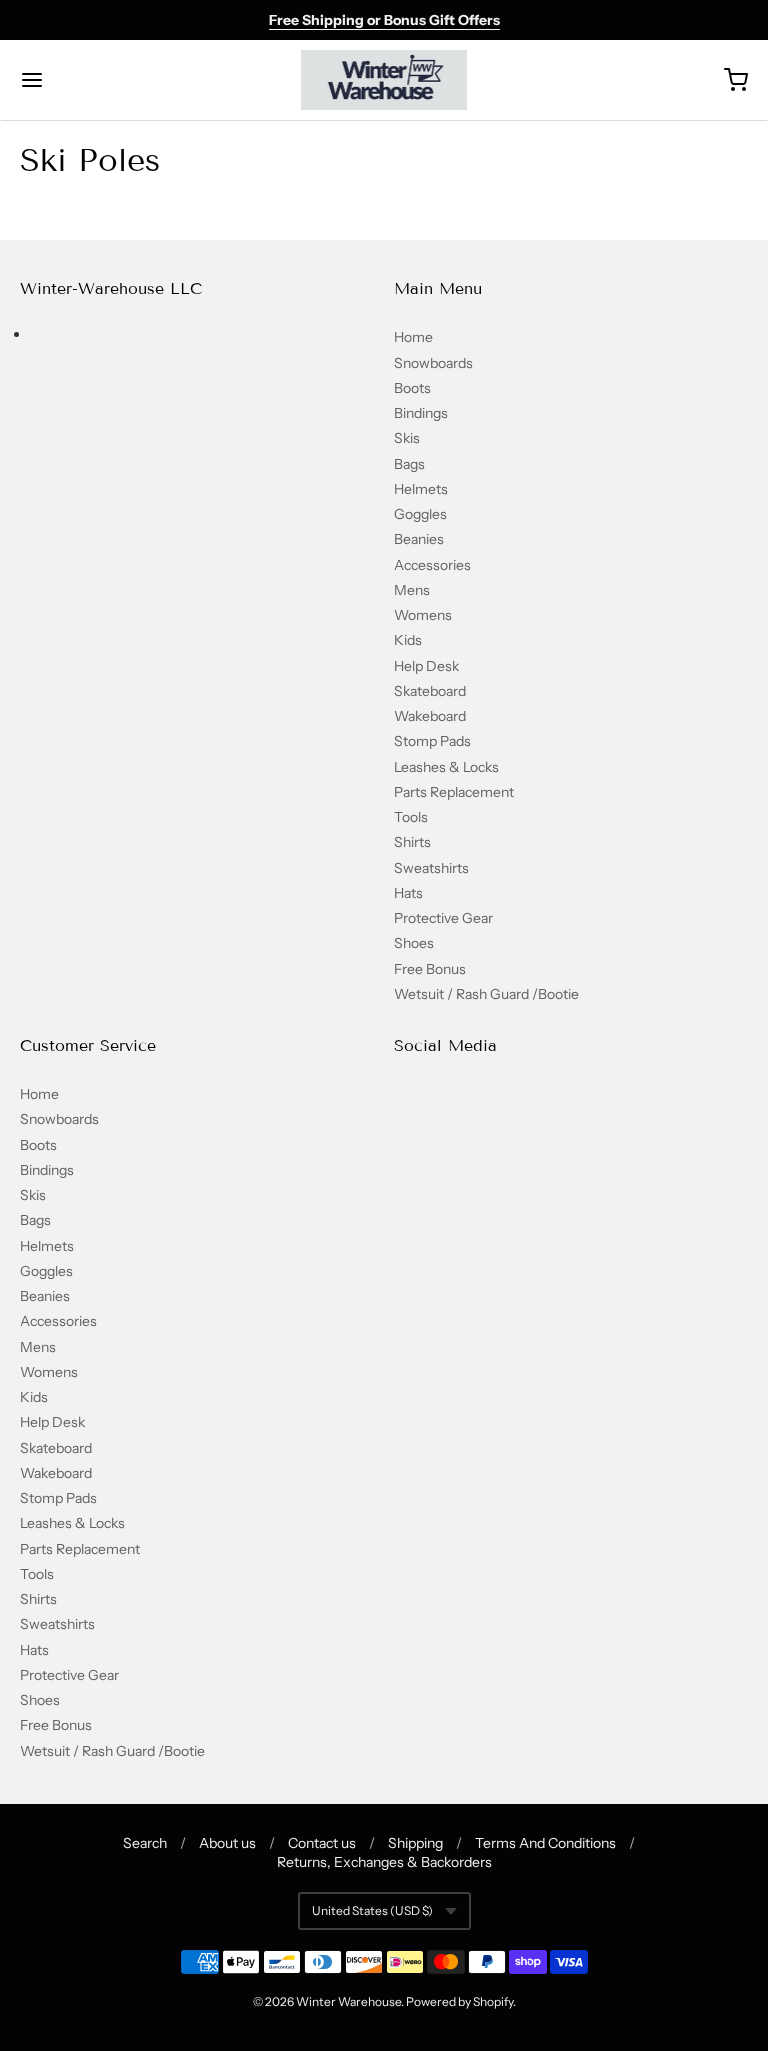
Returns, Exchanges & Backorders (384, 1862)
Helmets (421, 489)
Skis (407, 438)
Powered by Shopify (459, 2001)
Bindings (421, 413)
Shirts (412, 842)
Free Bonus (430, 969)
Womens (423, 615)
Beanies (419, 539)
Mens (412, 590)
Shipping (415, 1843)
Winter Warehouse (348, 2001)
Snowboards (433, 363)
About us (227, 1843)
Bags (409, 464)
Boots (412, 388)
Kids (408, 640)
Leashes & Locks (446, 767)
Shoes (414, 943)
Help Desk (426, 666)
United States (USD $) (372, 1910)
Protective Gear (443, 918)
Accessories (432, 565)
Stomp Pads (432, 741)
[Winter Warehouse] (384, 80)
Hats (408, 893)
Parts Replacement (454, 792)
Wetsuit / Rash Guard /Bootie (486, 994)
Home (413, 337)
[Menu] (93, 80)
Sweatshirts (431, 868)
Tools (411, 817)
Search (145, 1843)
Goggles (420, 514)
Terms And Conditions (545, 1843)
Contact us (322, 1843)
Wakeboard (430, 716)
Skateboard (430, 691)
